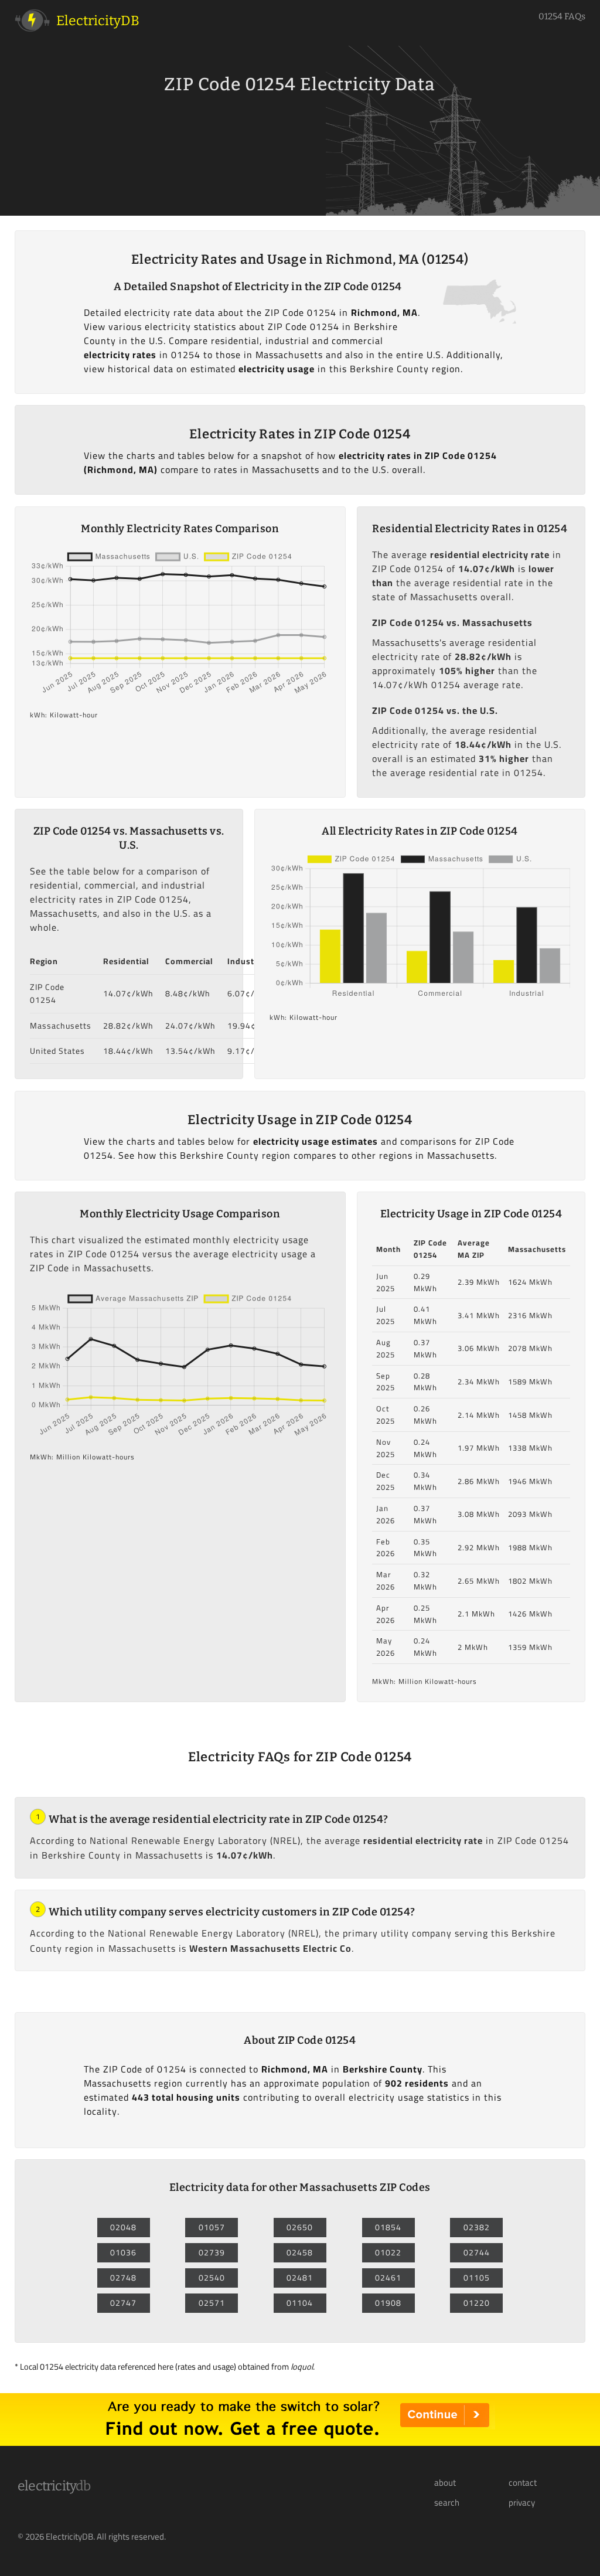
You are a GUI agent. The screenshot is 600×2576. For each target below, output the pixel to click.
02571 (212, 2303)
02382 (477, 2227)
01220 (477, 2303)
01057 (212, 2227)
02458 (300, 2252)
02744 (477, 2252)
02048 (123, 2227)
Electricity (54, 2486)
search (447, 2503)
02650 (300, 2227)
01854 (388, 2227)
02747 (123, 2303)
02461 (388, 2278)
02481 (300, 2278)
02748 (123, 2278)
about (445, 2483)
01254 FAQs (562, 16)
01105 (477, 2278)
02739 (212, 2252)
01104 (300, 2303)
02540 (212, 2278)
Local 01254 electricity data (68, 2366)
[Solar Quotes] (300, 2442)
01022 (388, 2252)
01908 (388, 2303)
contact (523, 2483)
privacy (522, 2503)
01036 (123, 2252)
